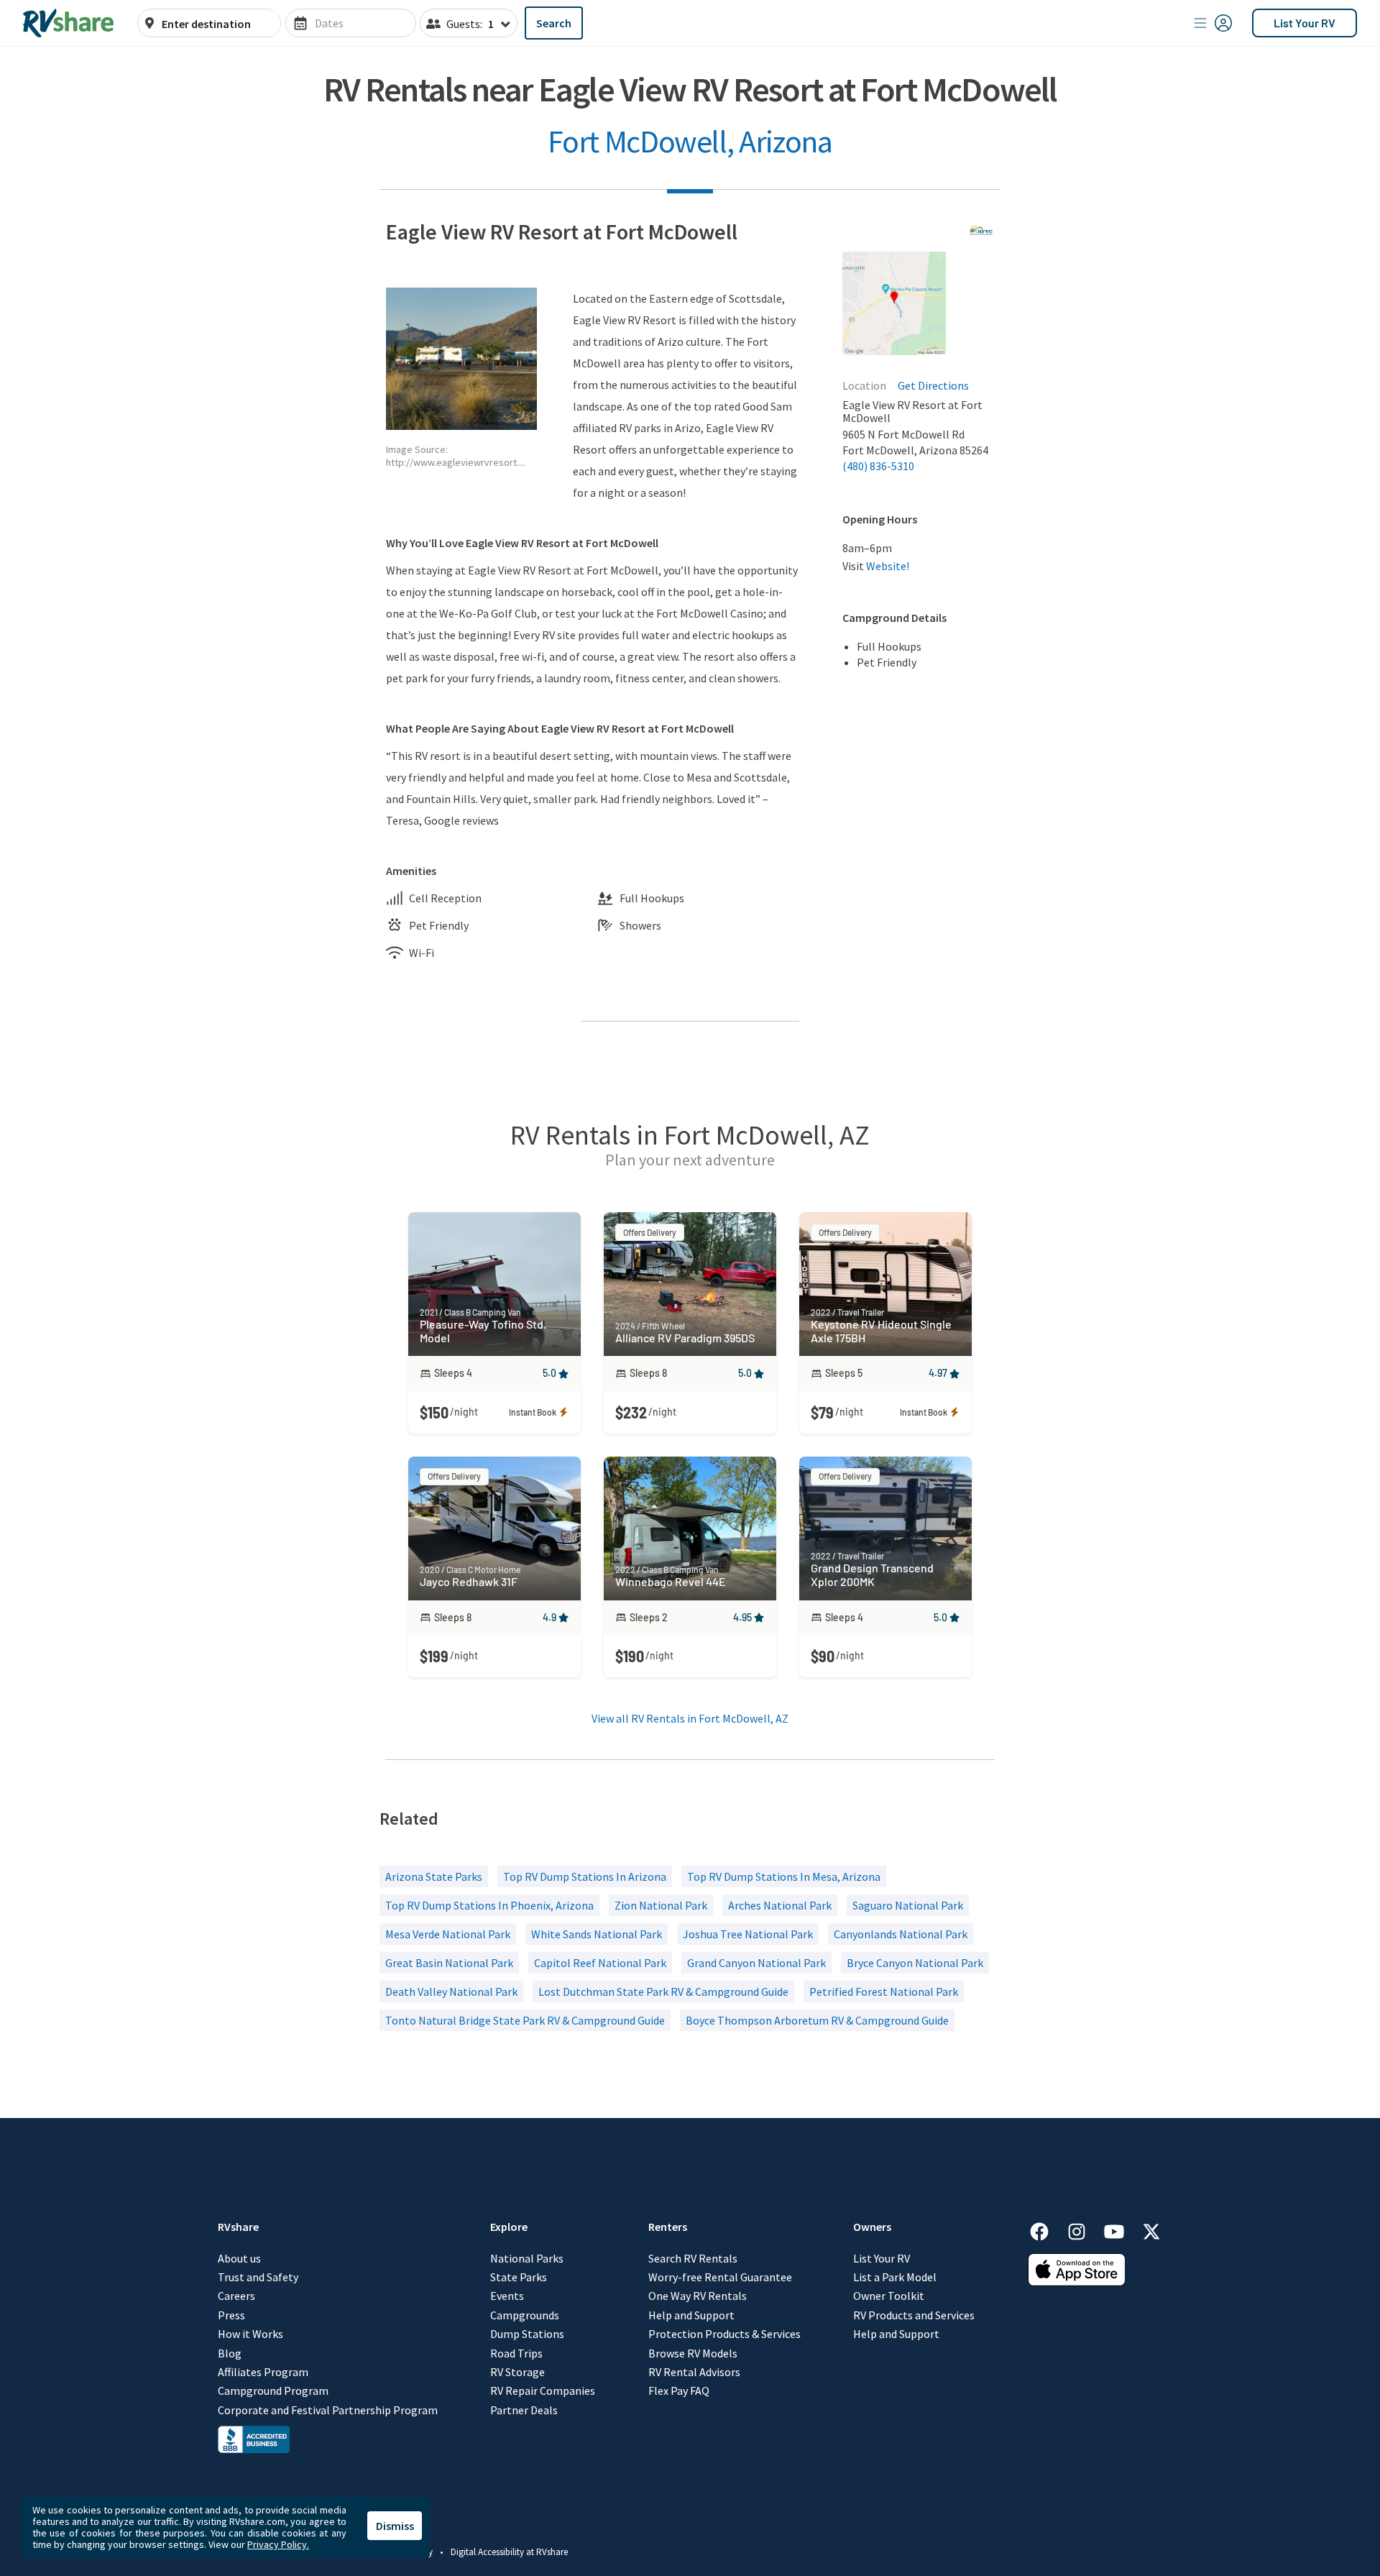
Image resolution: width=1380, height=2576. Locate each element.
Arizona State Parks (434, 1876)
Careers (236, 2296)
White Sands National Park (597, 1934)
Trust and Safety (258, 2277)
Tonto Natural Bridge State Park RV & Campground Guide (525, 2020)
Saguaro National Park (908, 1905)
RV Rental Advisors (694, 2372)
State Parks (519, 2277)
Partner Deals (524, 2410)
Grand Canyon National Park (756, 1963)
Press (231, 2315)
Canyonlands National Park (901, 1934)
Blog (230, 2353)
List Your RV (1305, 23)
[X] (1151, 2229)
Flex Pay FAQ (679, 2391)
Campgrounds (525, 2315)
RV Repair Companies (543, 2391)
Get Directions (933, 385)
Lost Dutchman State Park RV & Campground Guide (663, 1991)
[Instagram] (1084, 2229)
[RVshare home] (69, 23)
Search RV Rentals (693, 2258)
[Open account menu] (1213, 23)
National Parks (527, 2258)
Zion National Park (661, 1905)
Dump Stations (527, 2334)
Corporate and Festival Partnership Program (328, 2410)
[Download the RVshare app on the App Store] (1077, 2282)
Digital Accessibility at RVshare (509, 2552)
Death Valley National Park (451, 1991)
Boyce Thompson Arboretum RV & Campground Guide (817, 2020)
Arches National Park (780, 1905)
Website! (888, 566)
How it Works (250, 2334)
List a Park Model (895, 2277)
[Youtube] (1121, 2229)
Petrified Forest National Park (884, 1991)
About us (239, 2258)
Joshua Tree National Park (748, 1934)
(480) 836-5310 (878, 466)
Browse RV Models (693, 2353)
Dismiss (395, 2526)
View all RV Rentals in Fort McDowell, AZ (690, 1718)
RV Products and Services (914, 2315)
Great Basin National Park (449, 1963)
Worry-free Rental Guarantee (720, 2277)
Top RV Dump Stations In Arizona (585, 1876)
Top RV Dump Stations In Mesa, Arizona (784, 1876)
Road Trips (516, 2353)
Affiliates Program (263, 2372)
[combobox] (217, 24)
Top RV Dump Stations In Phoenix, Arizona (489, 1905)
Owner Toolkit (889, 2296)
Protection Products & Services (724, 2334)
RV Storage (517, 2372)
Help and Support (691, 2315)
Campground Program (273, 2391)
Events (507, 2296)
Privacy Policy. (278, 2544)
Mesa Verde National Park (448, 1934)
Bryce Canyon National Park (915, 1963)
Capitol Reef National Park (600, 1963)
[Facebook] (1046, 2229)
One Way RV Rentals (698, 2296)
